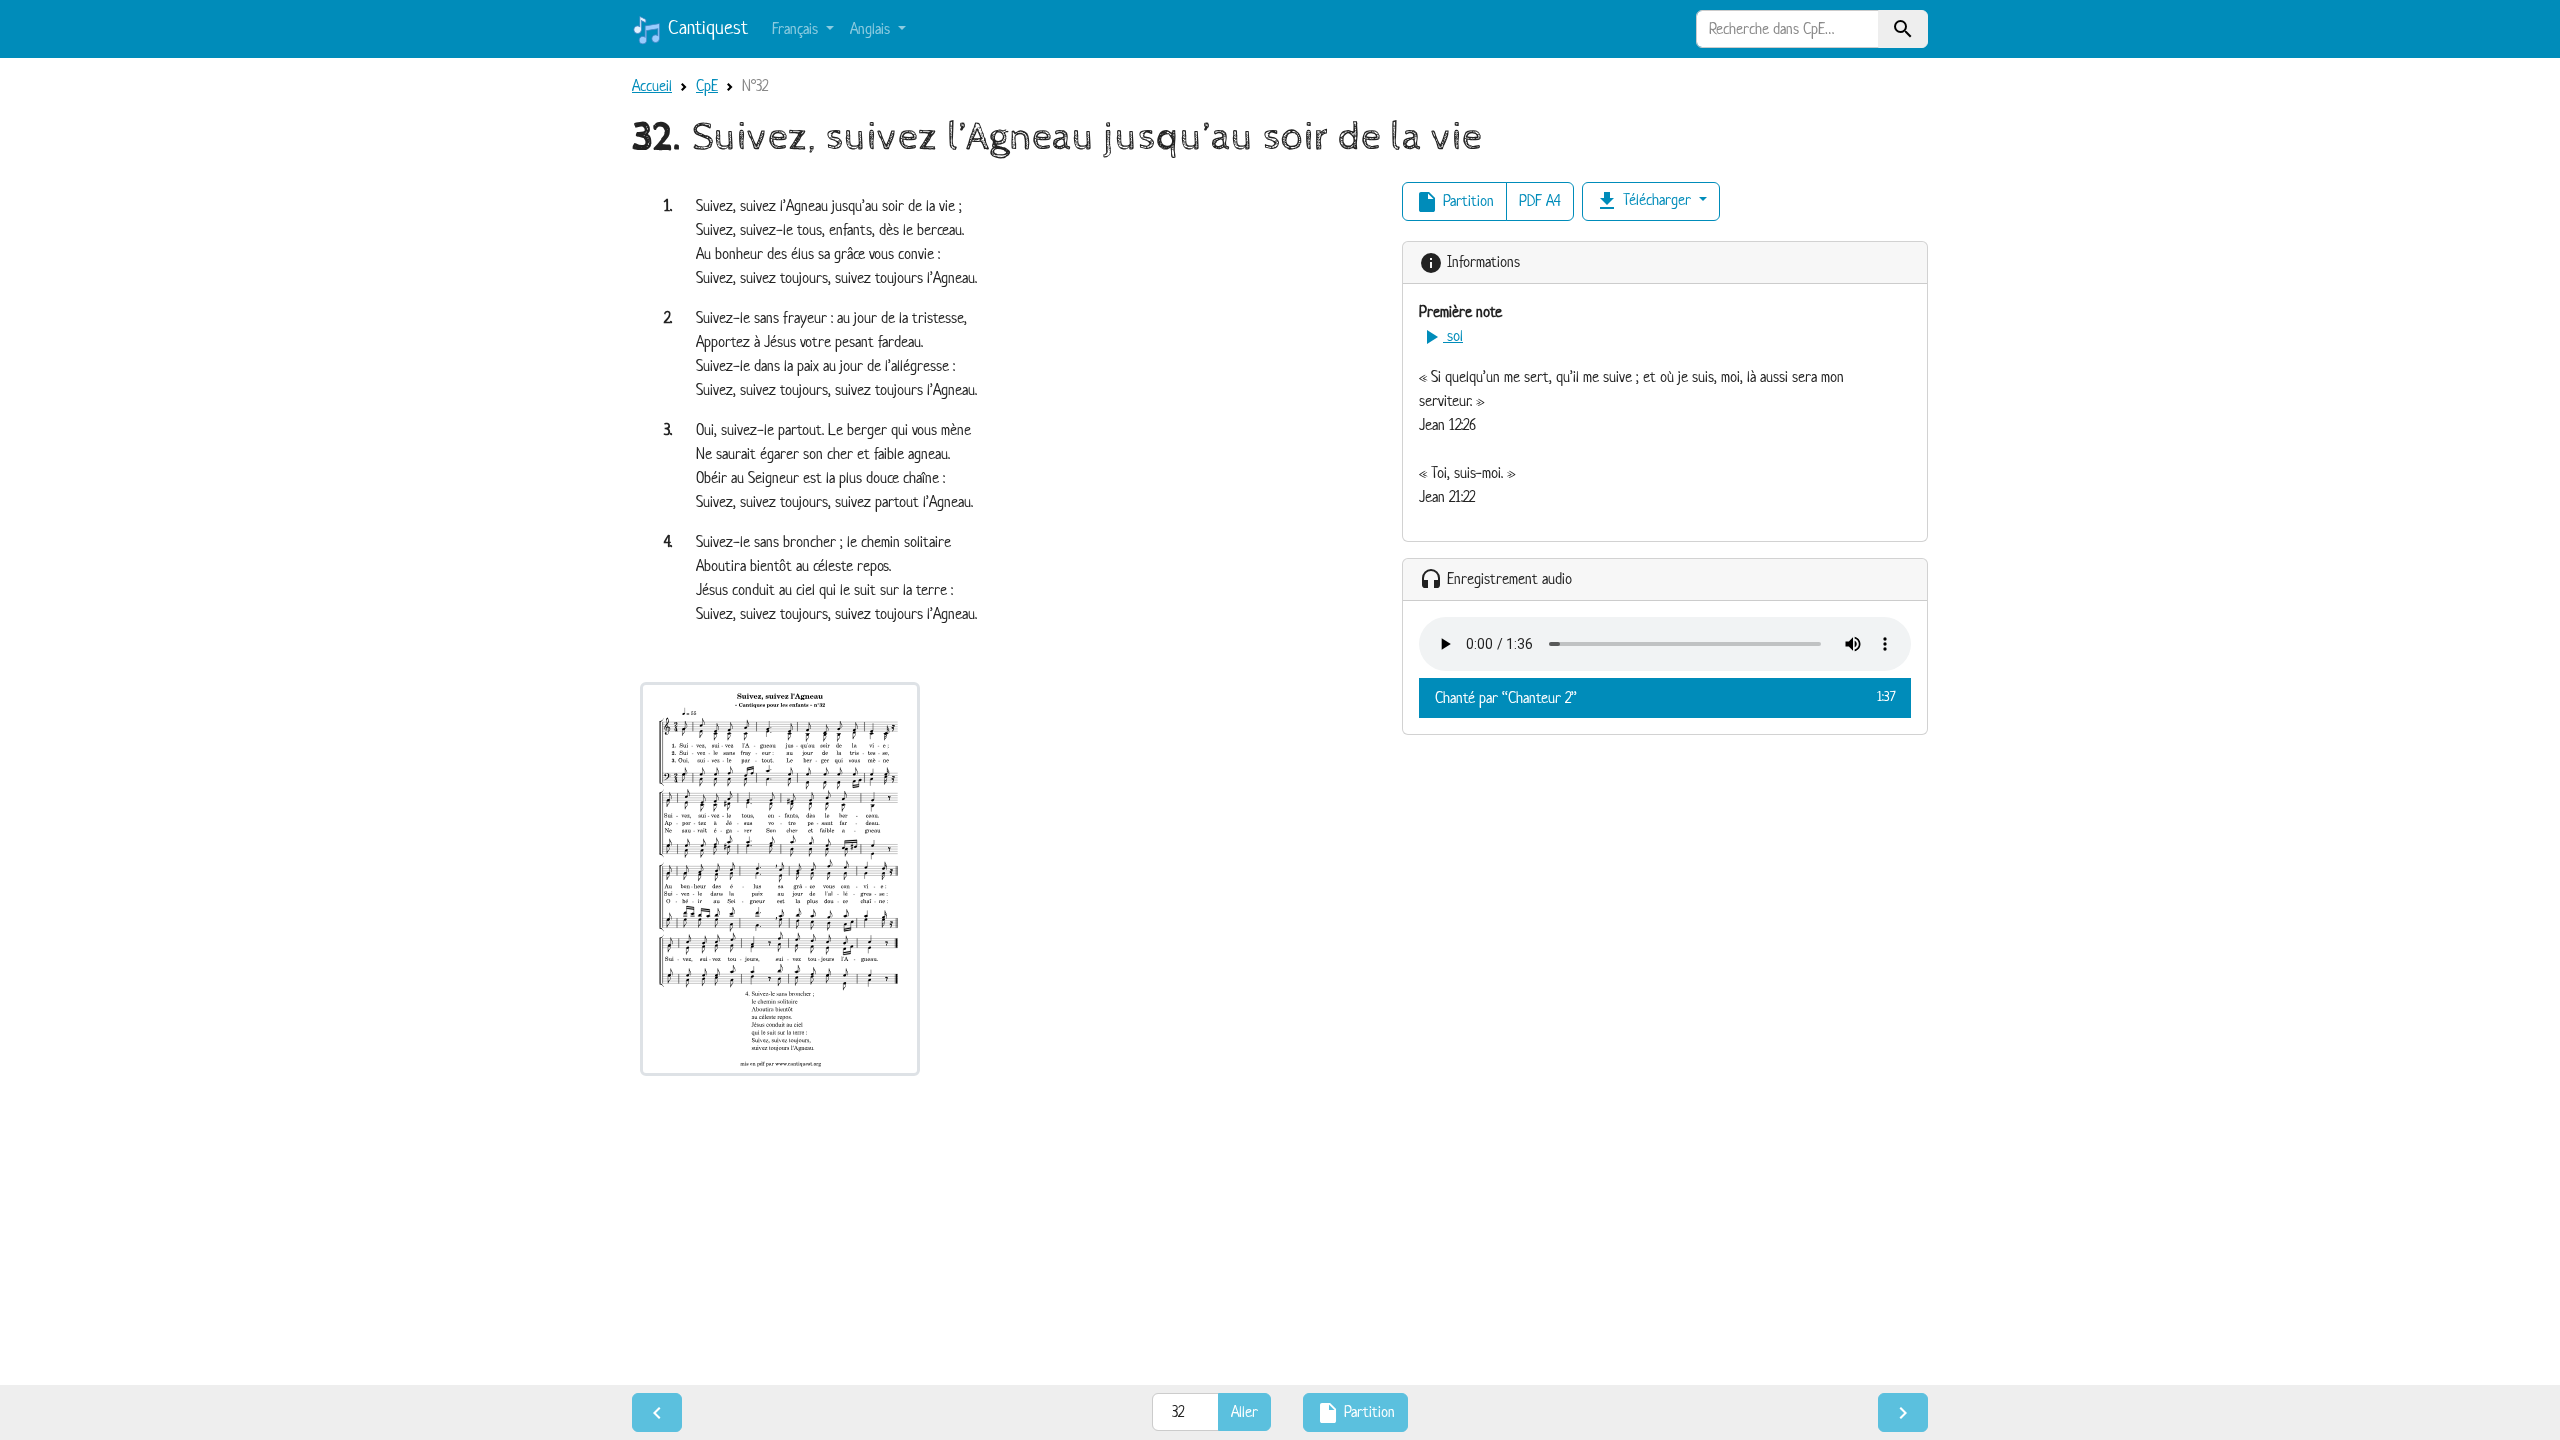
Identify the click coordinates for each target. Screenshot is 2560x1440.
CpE (707, 85)
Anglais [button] (872, 28)
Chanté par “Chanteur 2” (1665, 697)
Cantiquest (705, 27)
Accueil (652, 85)
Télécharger (1645, 201)
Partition (1454, 202)
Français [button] (797, 28)
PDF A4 (1540, 200)
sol (1441, 335)
